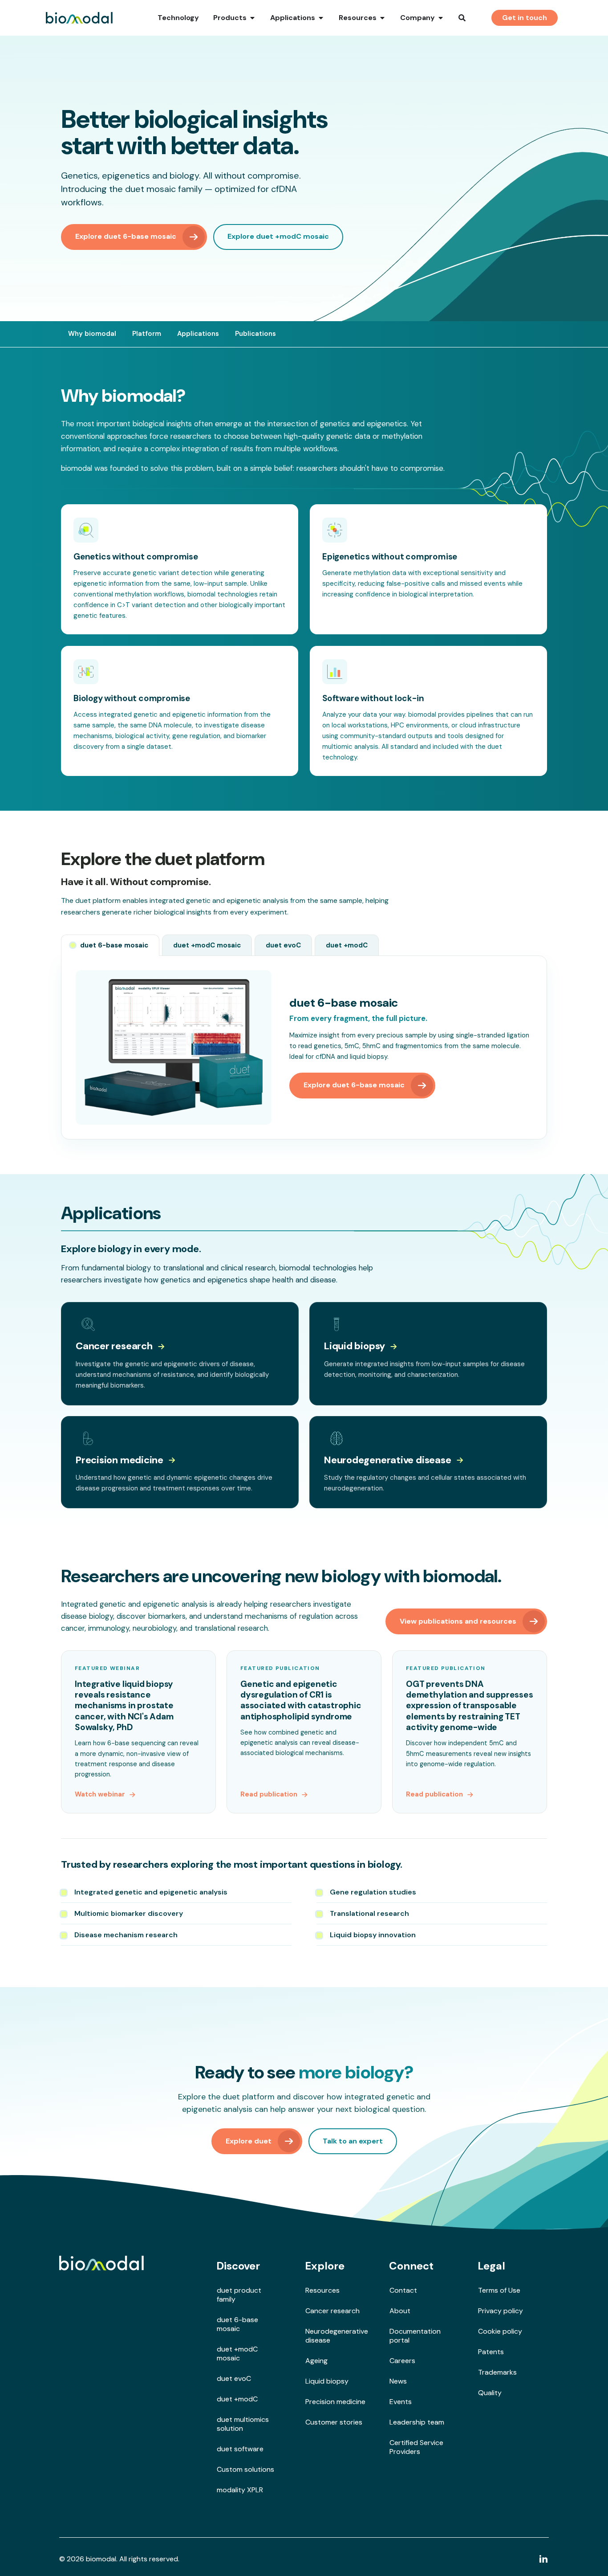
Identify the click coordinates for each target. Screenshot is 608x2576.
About (400, 2311)
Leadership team (417, 2422)
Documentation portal (415, 2336)
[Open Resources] (382, 18)
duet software (240, 2449)
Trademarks (497, 2372)
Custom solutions (245, 2469)
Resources (322, 2290)
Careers (402, 2361)
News (398, 2381)
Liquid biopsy (355, 1346)
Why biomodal (92, 334)
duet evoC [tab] (283, 945)
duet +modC (237, 2399)
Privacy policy (501, 2311)
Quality (490, 2393)
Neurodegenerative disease (388, 1460)
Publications (255, 334)
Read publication (269, 1794)
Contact (403, 2290)
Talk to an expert (353, 2141)
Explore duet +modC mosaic (278, 236)
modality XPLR (240, 2490)
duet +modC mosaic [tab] (207, 945)
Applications (198, 334)
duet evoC (234, 2378)
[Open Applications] (321, 18)
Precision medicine (120, 1460)
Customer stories (334, 2422)
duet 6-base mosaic (237, 2324)
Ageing (316, 2361)
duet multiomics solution (243, 2424)
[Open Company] (441, 18)
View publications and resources (458, 1621)
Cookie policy (500, 2331)
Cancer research (114, 1346)
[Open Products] (252, 18)
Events (401, 2402)
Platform (147, 334)
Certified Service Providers (416, 2447)
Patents (491, 2352)
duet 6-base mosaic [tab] (114, 945)
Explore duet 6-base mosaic (126, 236)
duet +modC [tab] (347, 945)
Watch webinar (100, 1794)
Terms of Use (499, 2290)
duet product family (239, 2295)
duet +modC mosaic (237, 2354)
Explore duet (249, 2141)
